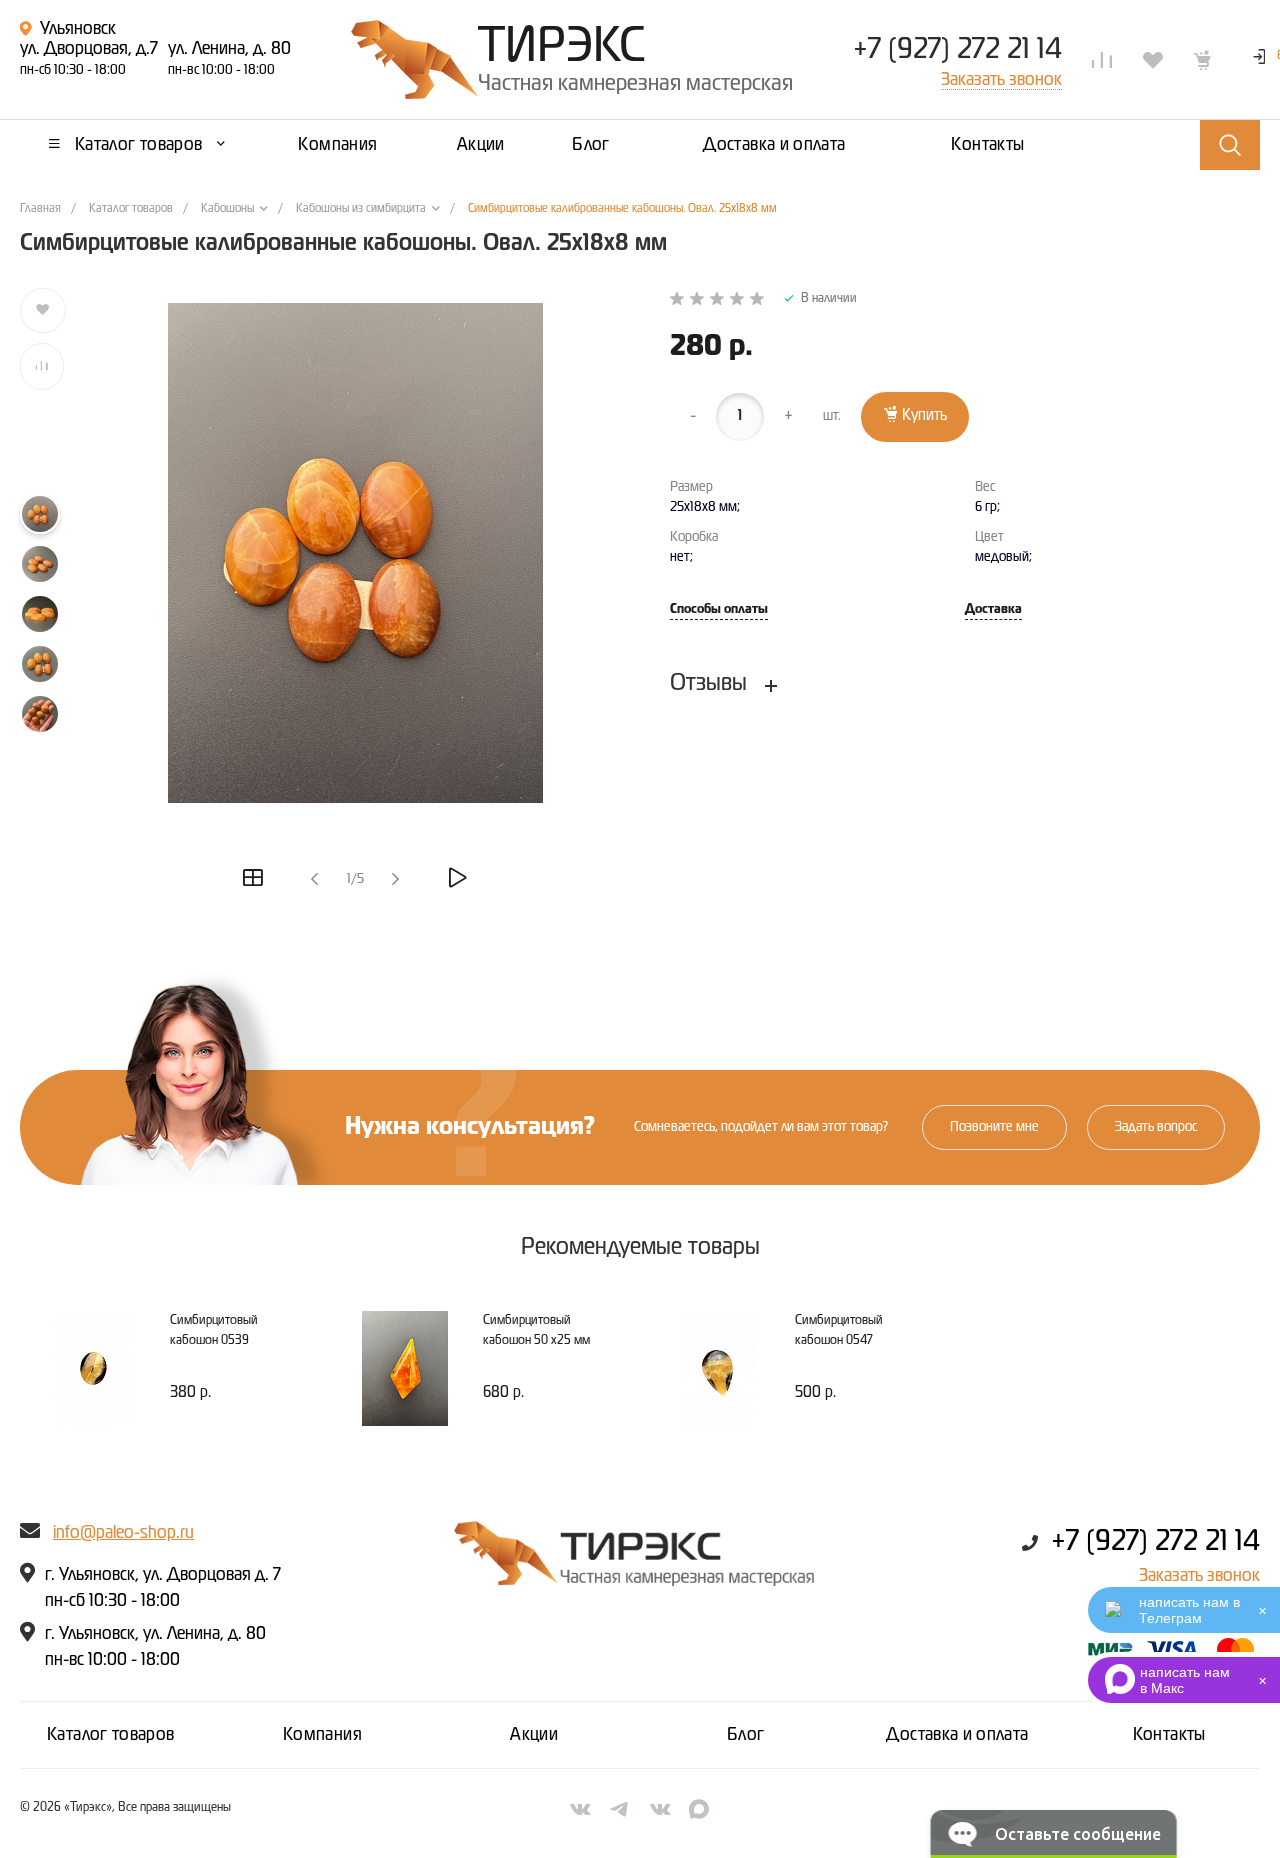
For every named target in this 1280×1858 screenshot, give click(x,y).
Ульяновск (78, 29)
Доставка (993, 609)
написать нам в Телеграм (1189, 1610)
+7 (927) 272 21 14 (957, 50)
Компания (322, 1735)
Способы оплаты (719, 609)
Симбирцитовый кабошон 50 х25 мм (536, 1330)
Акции (534, 1735)
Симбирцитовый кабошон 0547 (839, 1330)
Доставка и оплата (957, 1735)
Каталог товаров (110, 1735)
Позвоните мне (994, 1127)
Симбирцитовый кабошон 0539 (214, 1330)
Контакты (1169, 1735)
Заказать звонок (1199, 1576)
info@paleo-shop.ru (123, 1533)
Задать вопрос (1156, 1127)
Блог (745, 1735)
